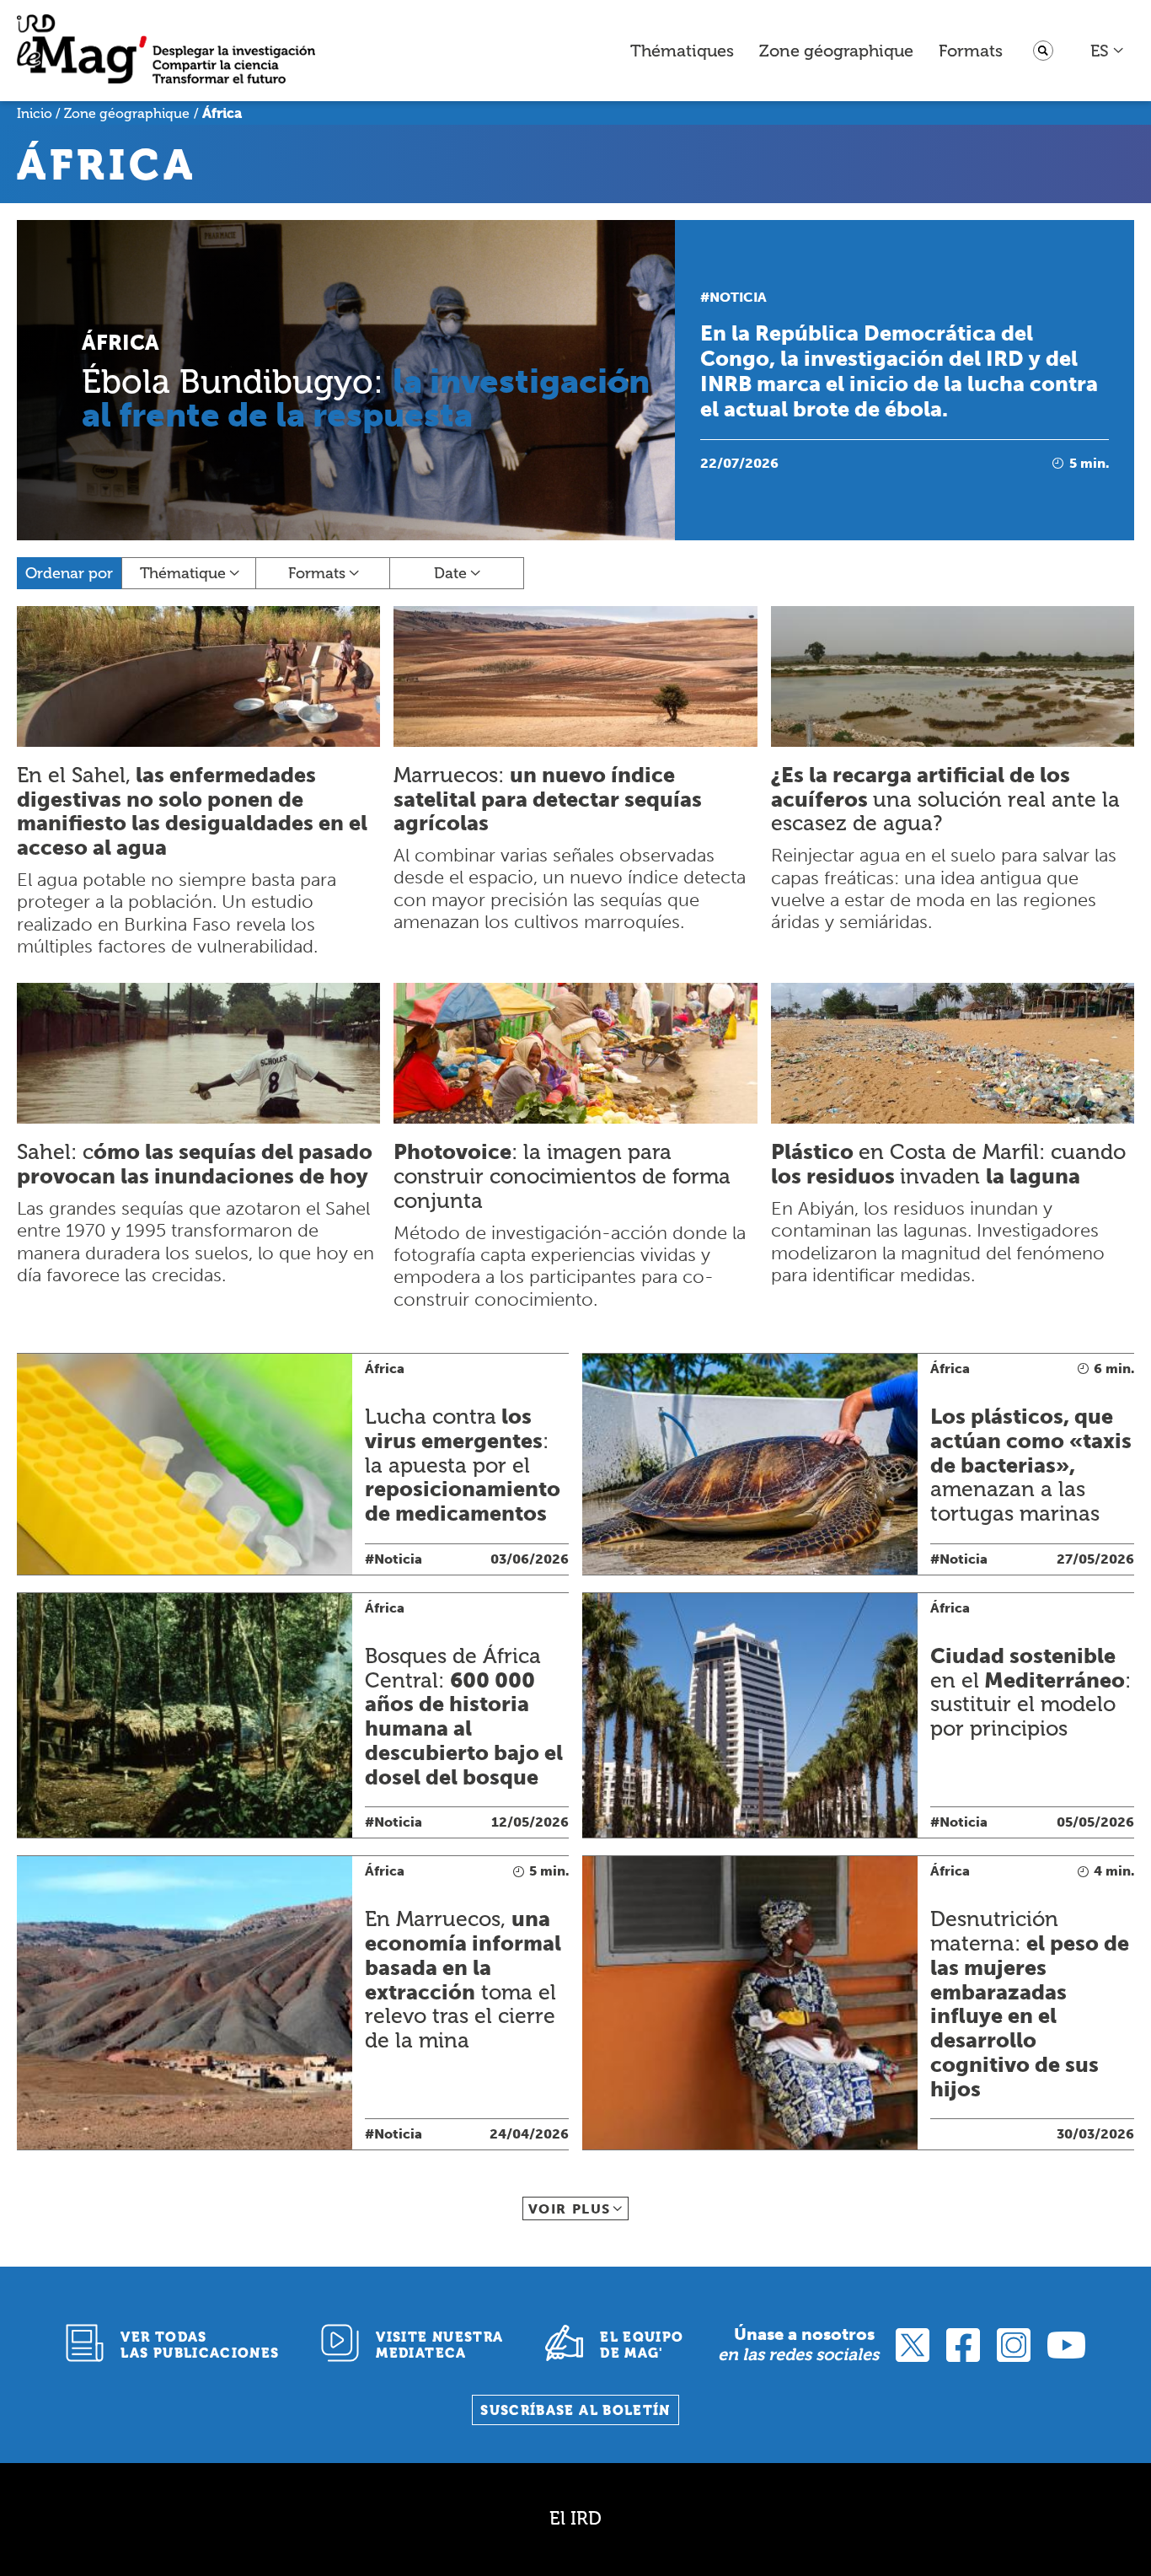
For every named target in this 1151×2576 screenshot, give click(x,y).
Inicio (35, 113)
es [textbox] (1100, 51)
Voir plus (570, 2209)
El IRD (575, 2518)
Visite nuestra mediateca (439, 2345)
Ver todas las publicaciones (200, 2345)
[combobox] (1108, 51)
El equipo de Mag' (642, 2345)
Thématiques (682, 51)
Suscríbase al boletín (575, 2410)
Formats (971, 51)
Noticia (738, 297)
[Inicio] (166, 51)
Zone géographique (836, 51)
